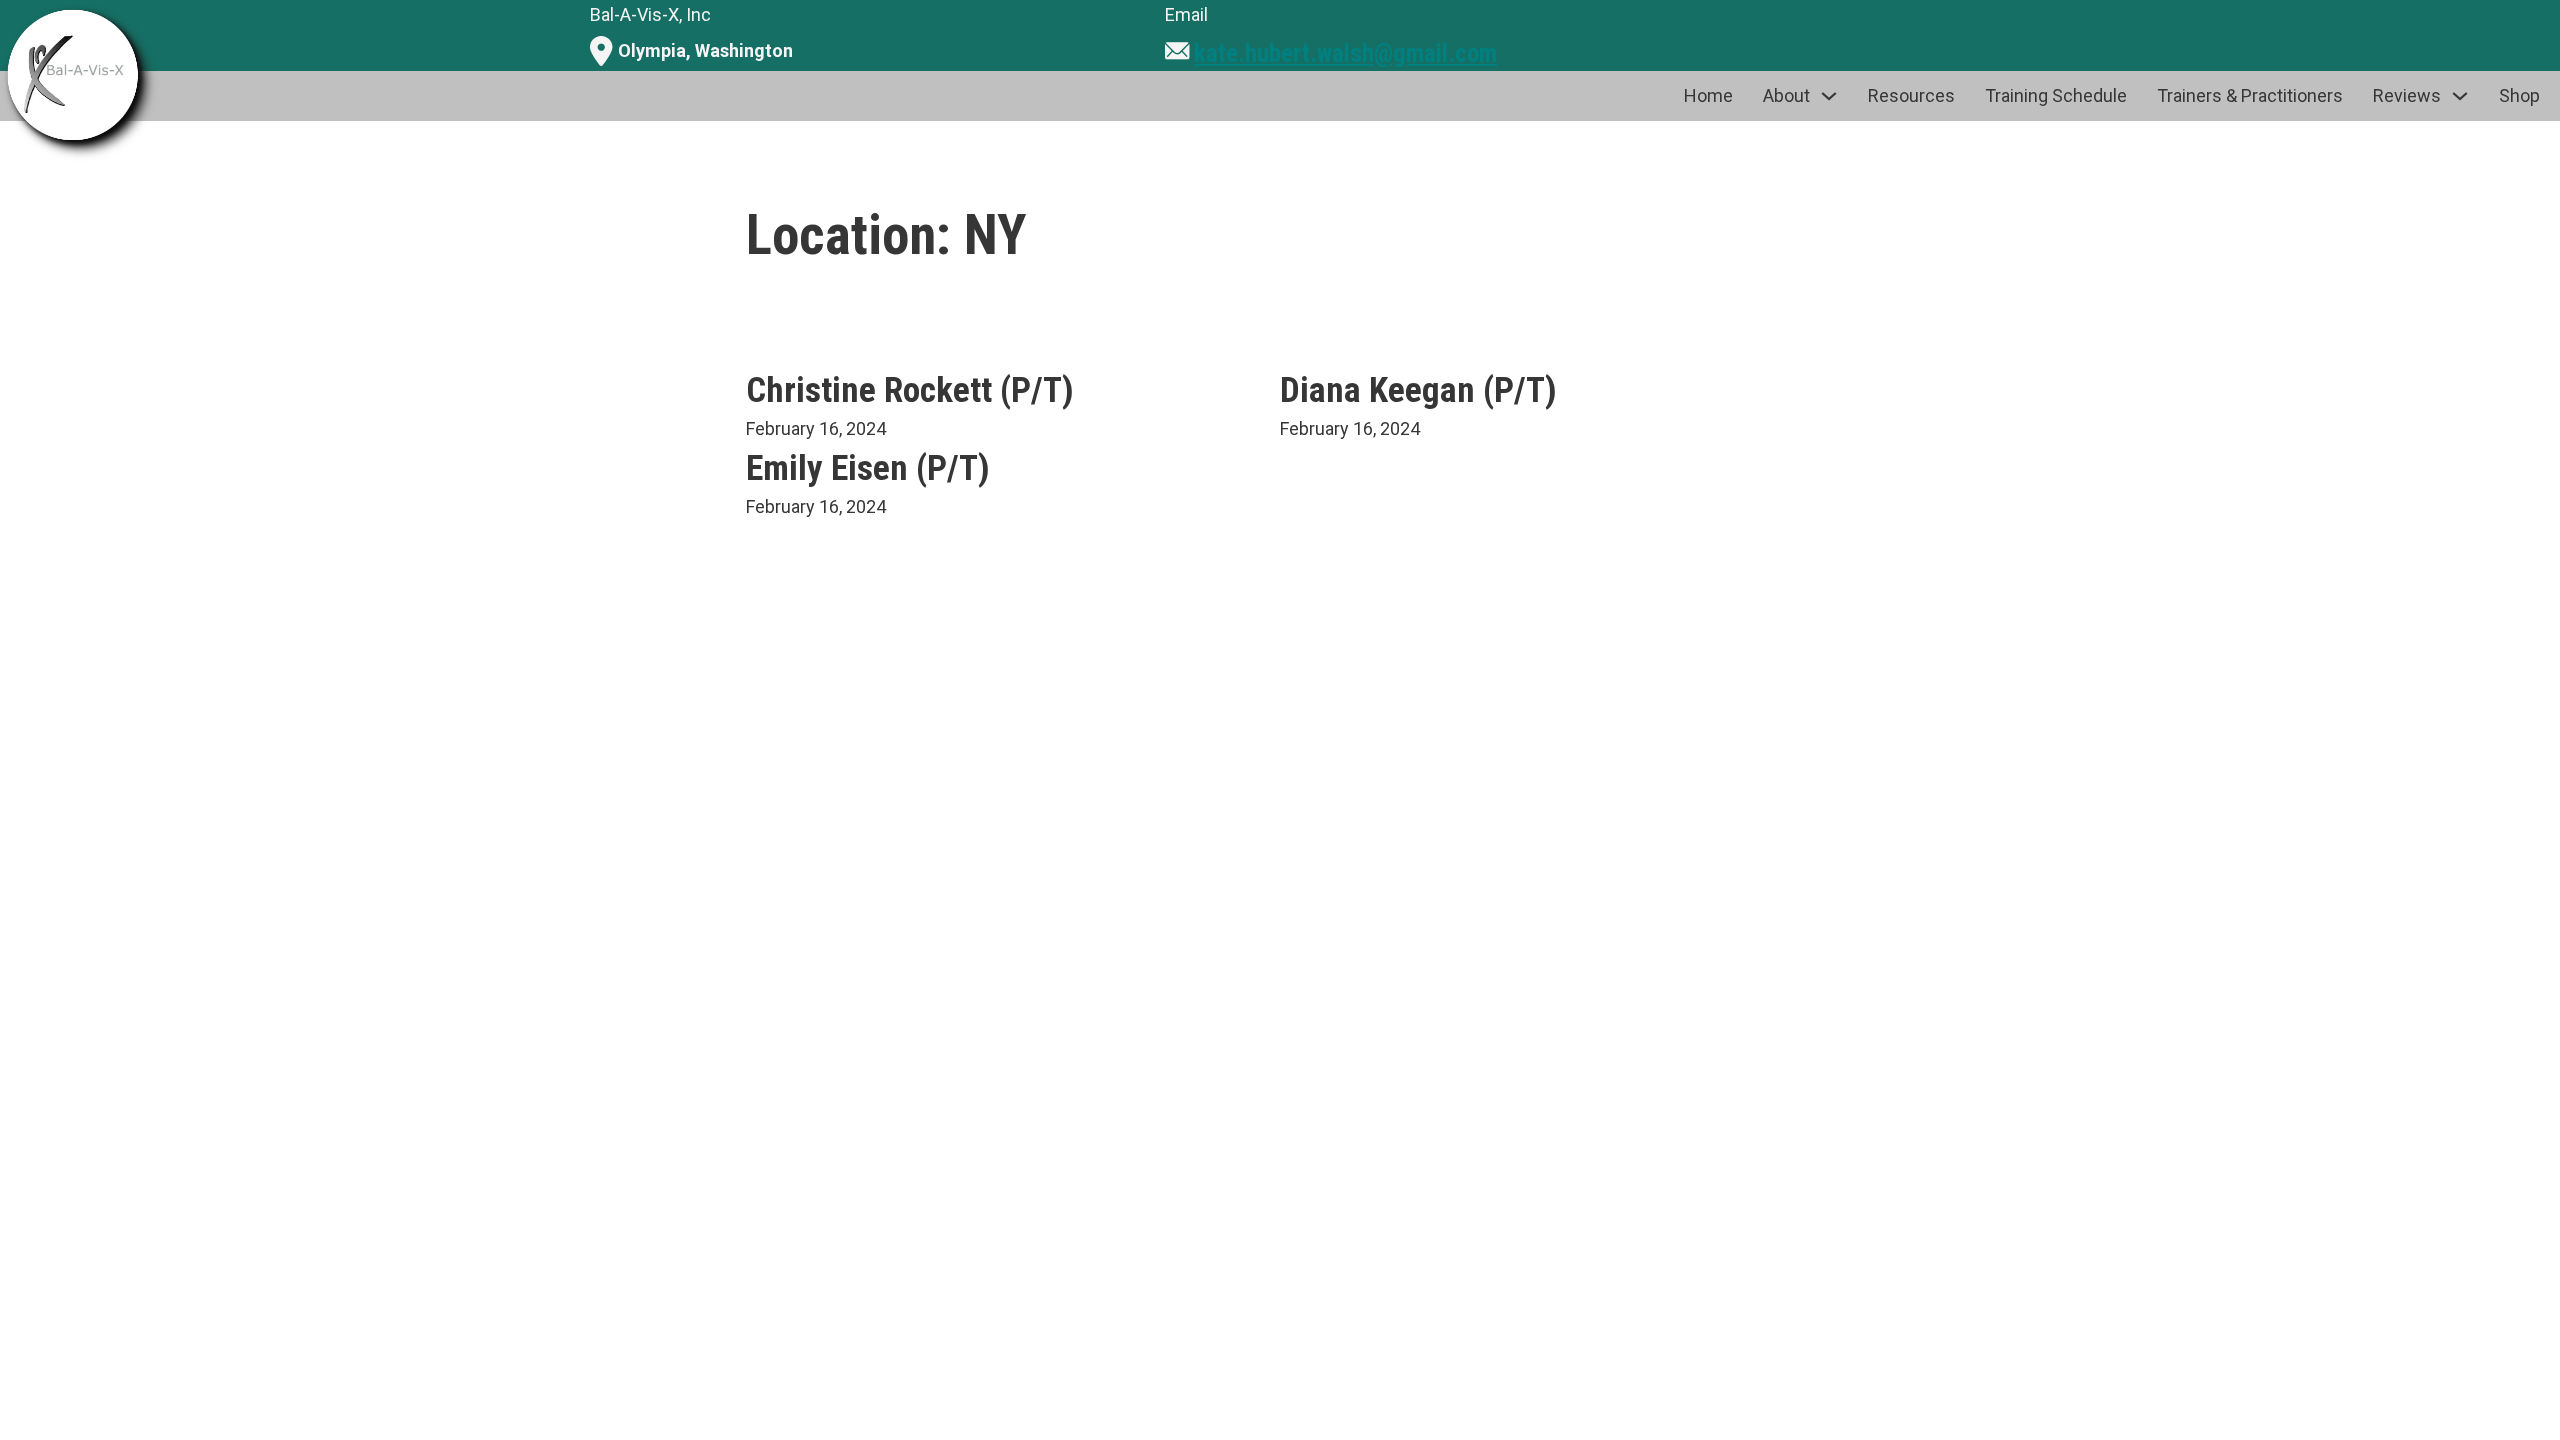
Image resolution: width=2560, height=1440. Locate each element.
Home (1708, 95)
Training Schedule (2056, 95)
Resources (1911, 95)
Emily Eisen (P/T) (868, 468)
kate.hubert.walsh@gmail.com (1345, 53)
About (1786, 95)
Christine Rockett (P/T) (910, 390)
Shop (2519, 95)
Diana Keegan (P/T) (1418, 390)
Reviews (2407, 95)
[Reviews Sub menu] (2460, 96)
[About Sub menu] (1829, 96)
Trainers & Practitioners (2250, 95)
